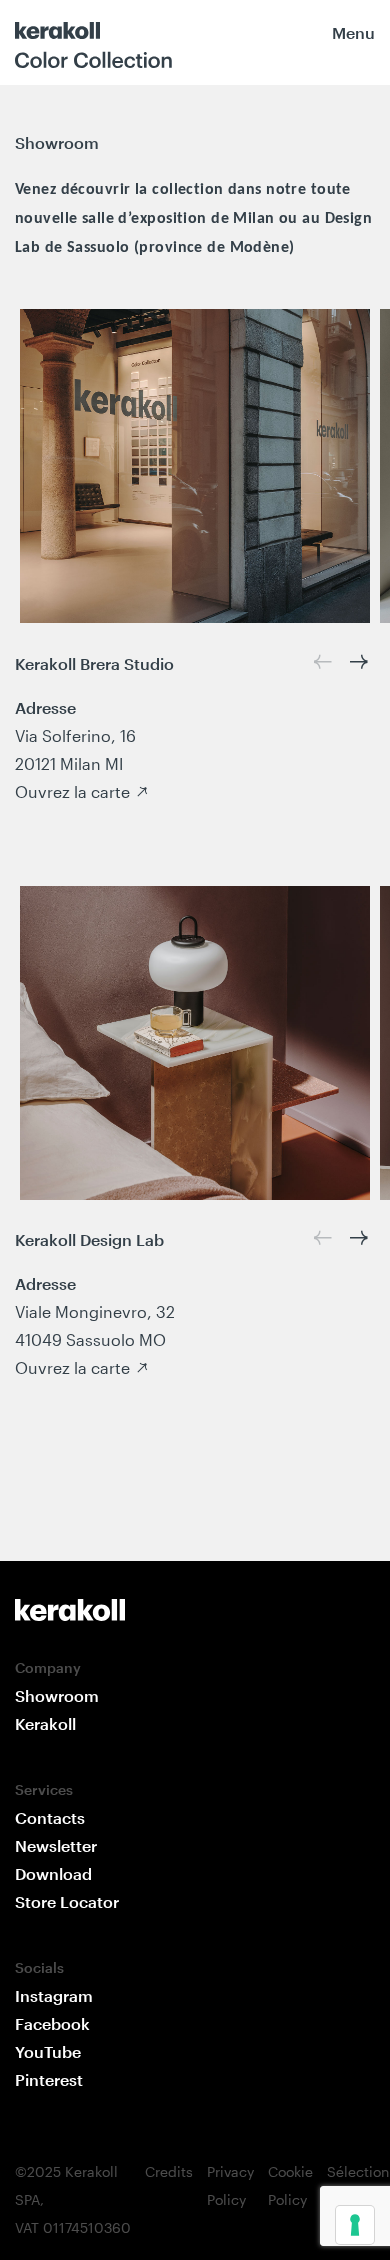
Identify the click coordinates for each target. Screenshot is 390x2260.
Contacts (50, 1817)
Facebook (52, 2023)
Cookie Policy (290, 2185)
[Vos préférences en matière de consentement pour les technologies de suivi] (355, 2225)
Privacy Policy (230, 2185)
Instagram (54, 1995)
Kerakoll (45, 1723)
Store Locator (67, 1901)
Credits (169, 2171)
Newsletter (56, 1845)
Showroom (57, 1695)
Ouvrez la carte (72, 791)
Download (53, 1873)
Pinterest (49, 2079)
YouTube (48, 2051)
